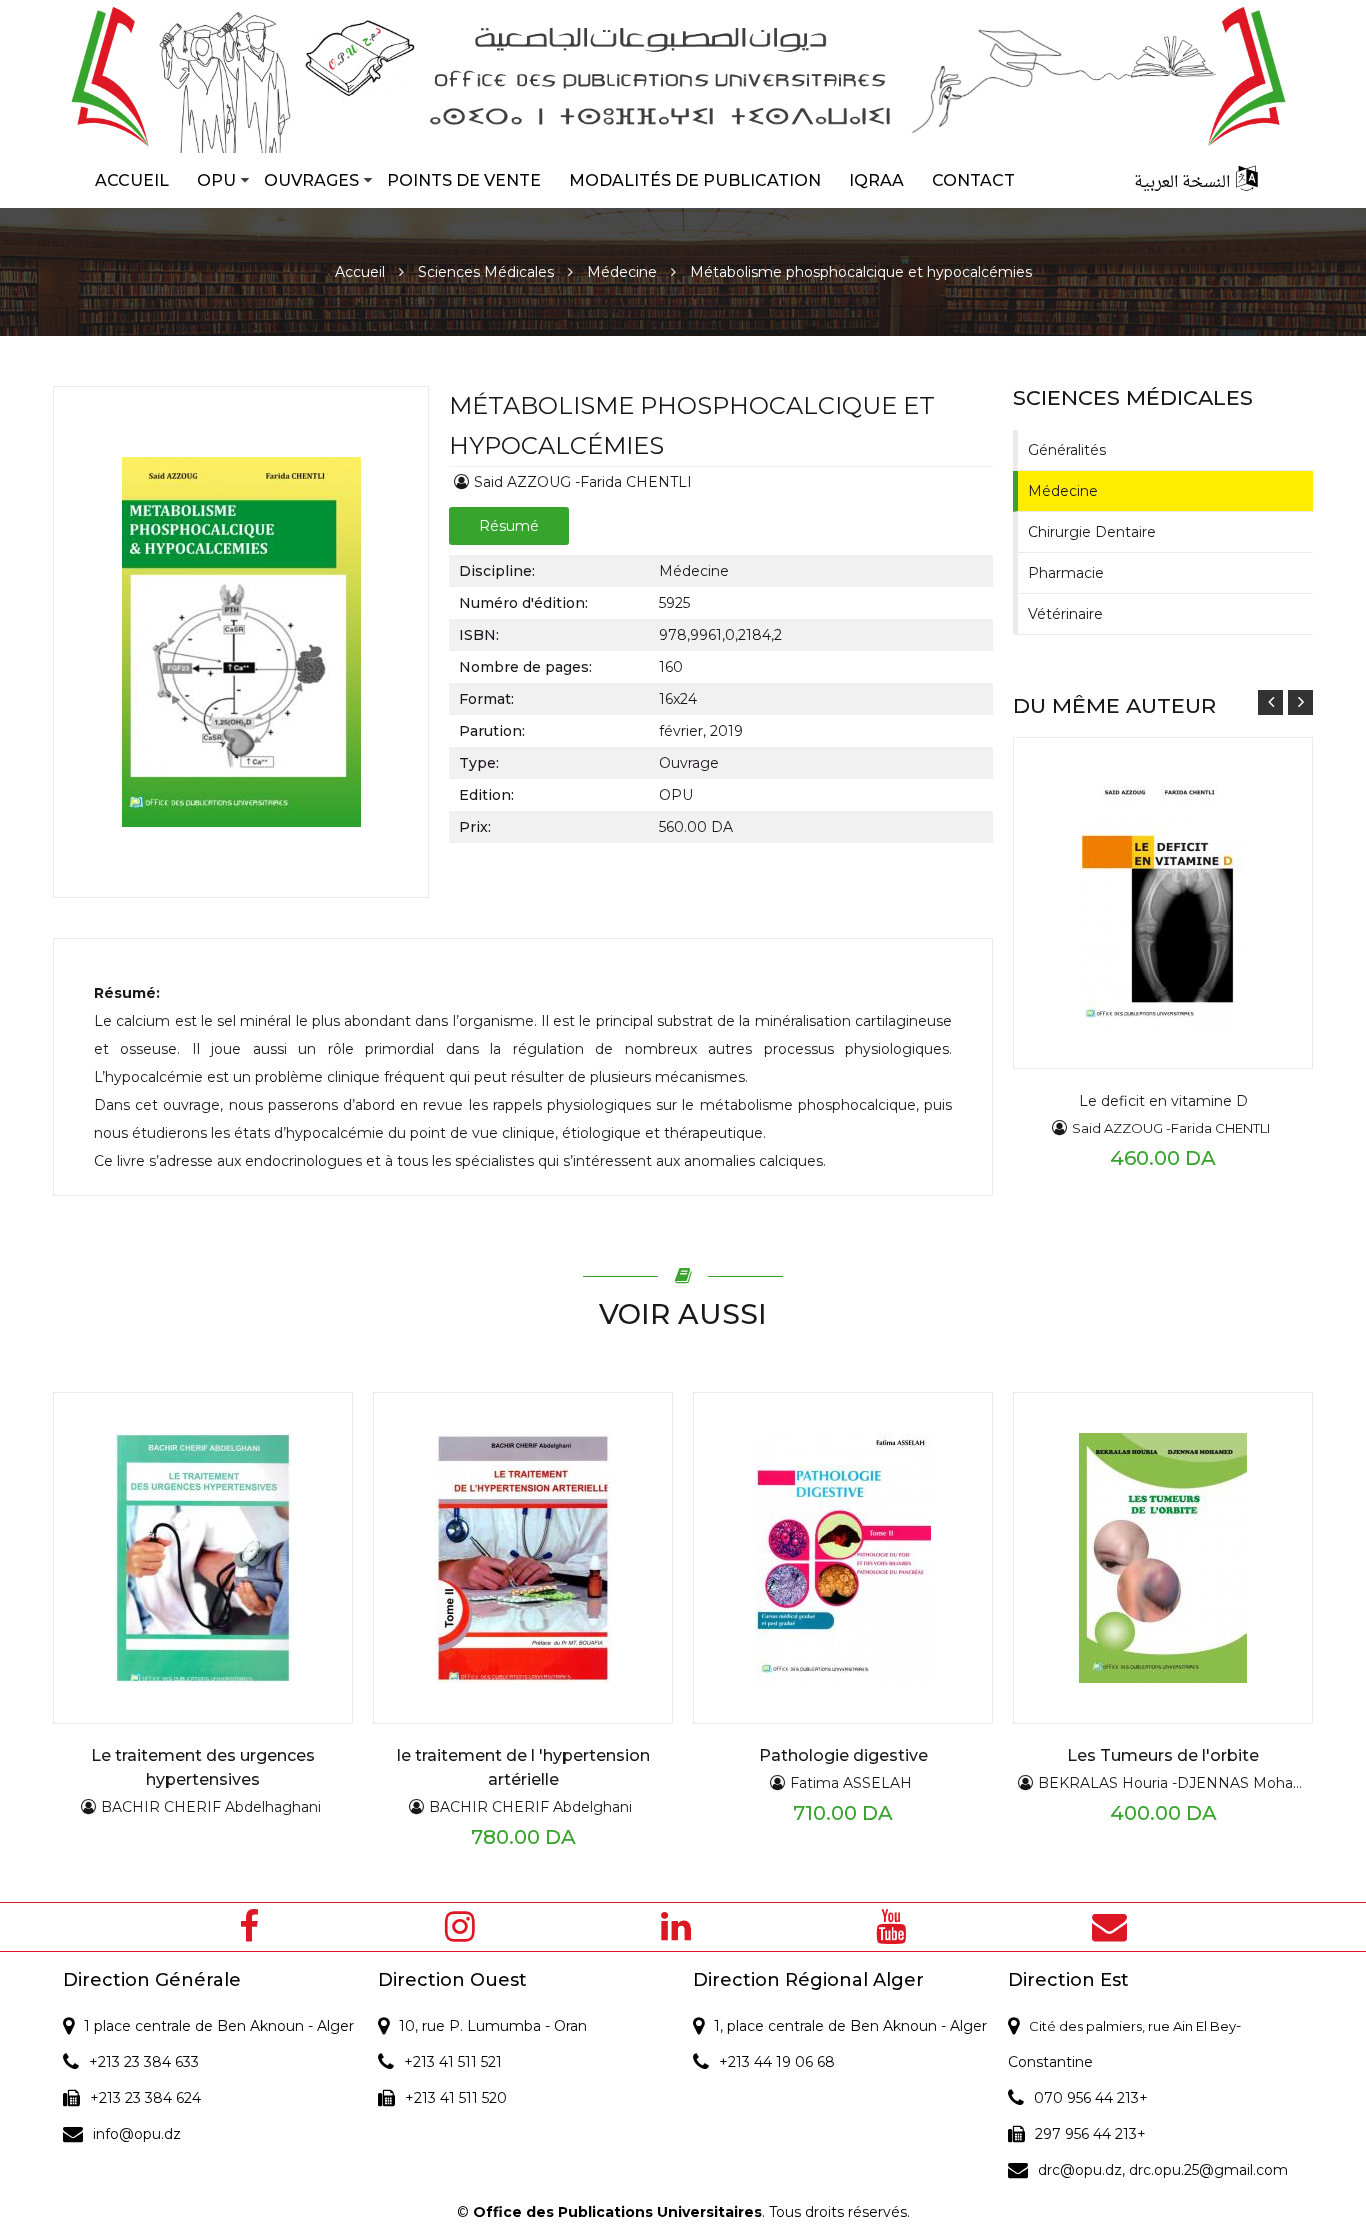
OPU (216, 180)
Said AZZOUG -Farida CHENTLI (583, 482)
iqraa (876, 180)
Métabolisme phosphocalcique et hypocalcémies (861, 272)
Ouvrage (689, 763)
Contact (973, 180)
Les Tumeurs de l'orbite (1163, 1755)
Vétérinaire (1065, 614)
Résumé (509, 526)
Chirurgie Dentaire (1092, 532)
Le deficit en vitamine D (1163, 1101)
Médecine (622, 272)
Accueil (132, 180)
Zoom (1119, 903)
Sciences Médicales (486, 272)
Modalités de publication (695, 180)
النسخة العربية (1182, 183)
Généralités (1067, 450)
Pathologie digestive (843, 1755)
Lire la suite (1118, 863)
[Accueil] (683, 76)
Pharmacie (1066, 573)
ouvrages (311, 180)
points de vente (464, 180)
